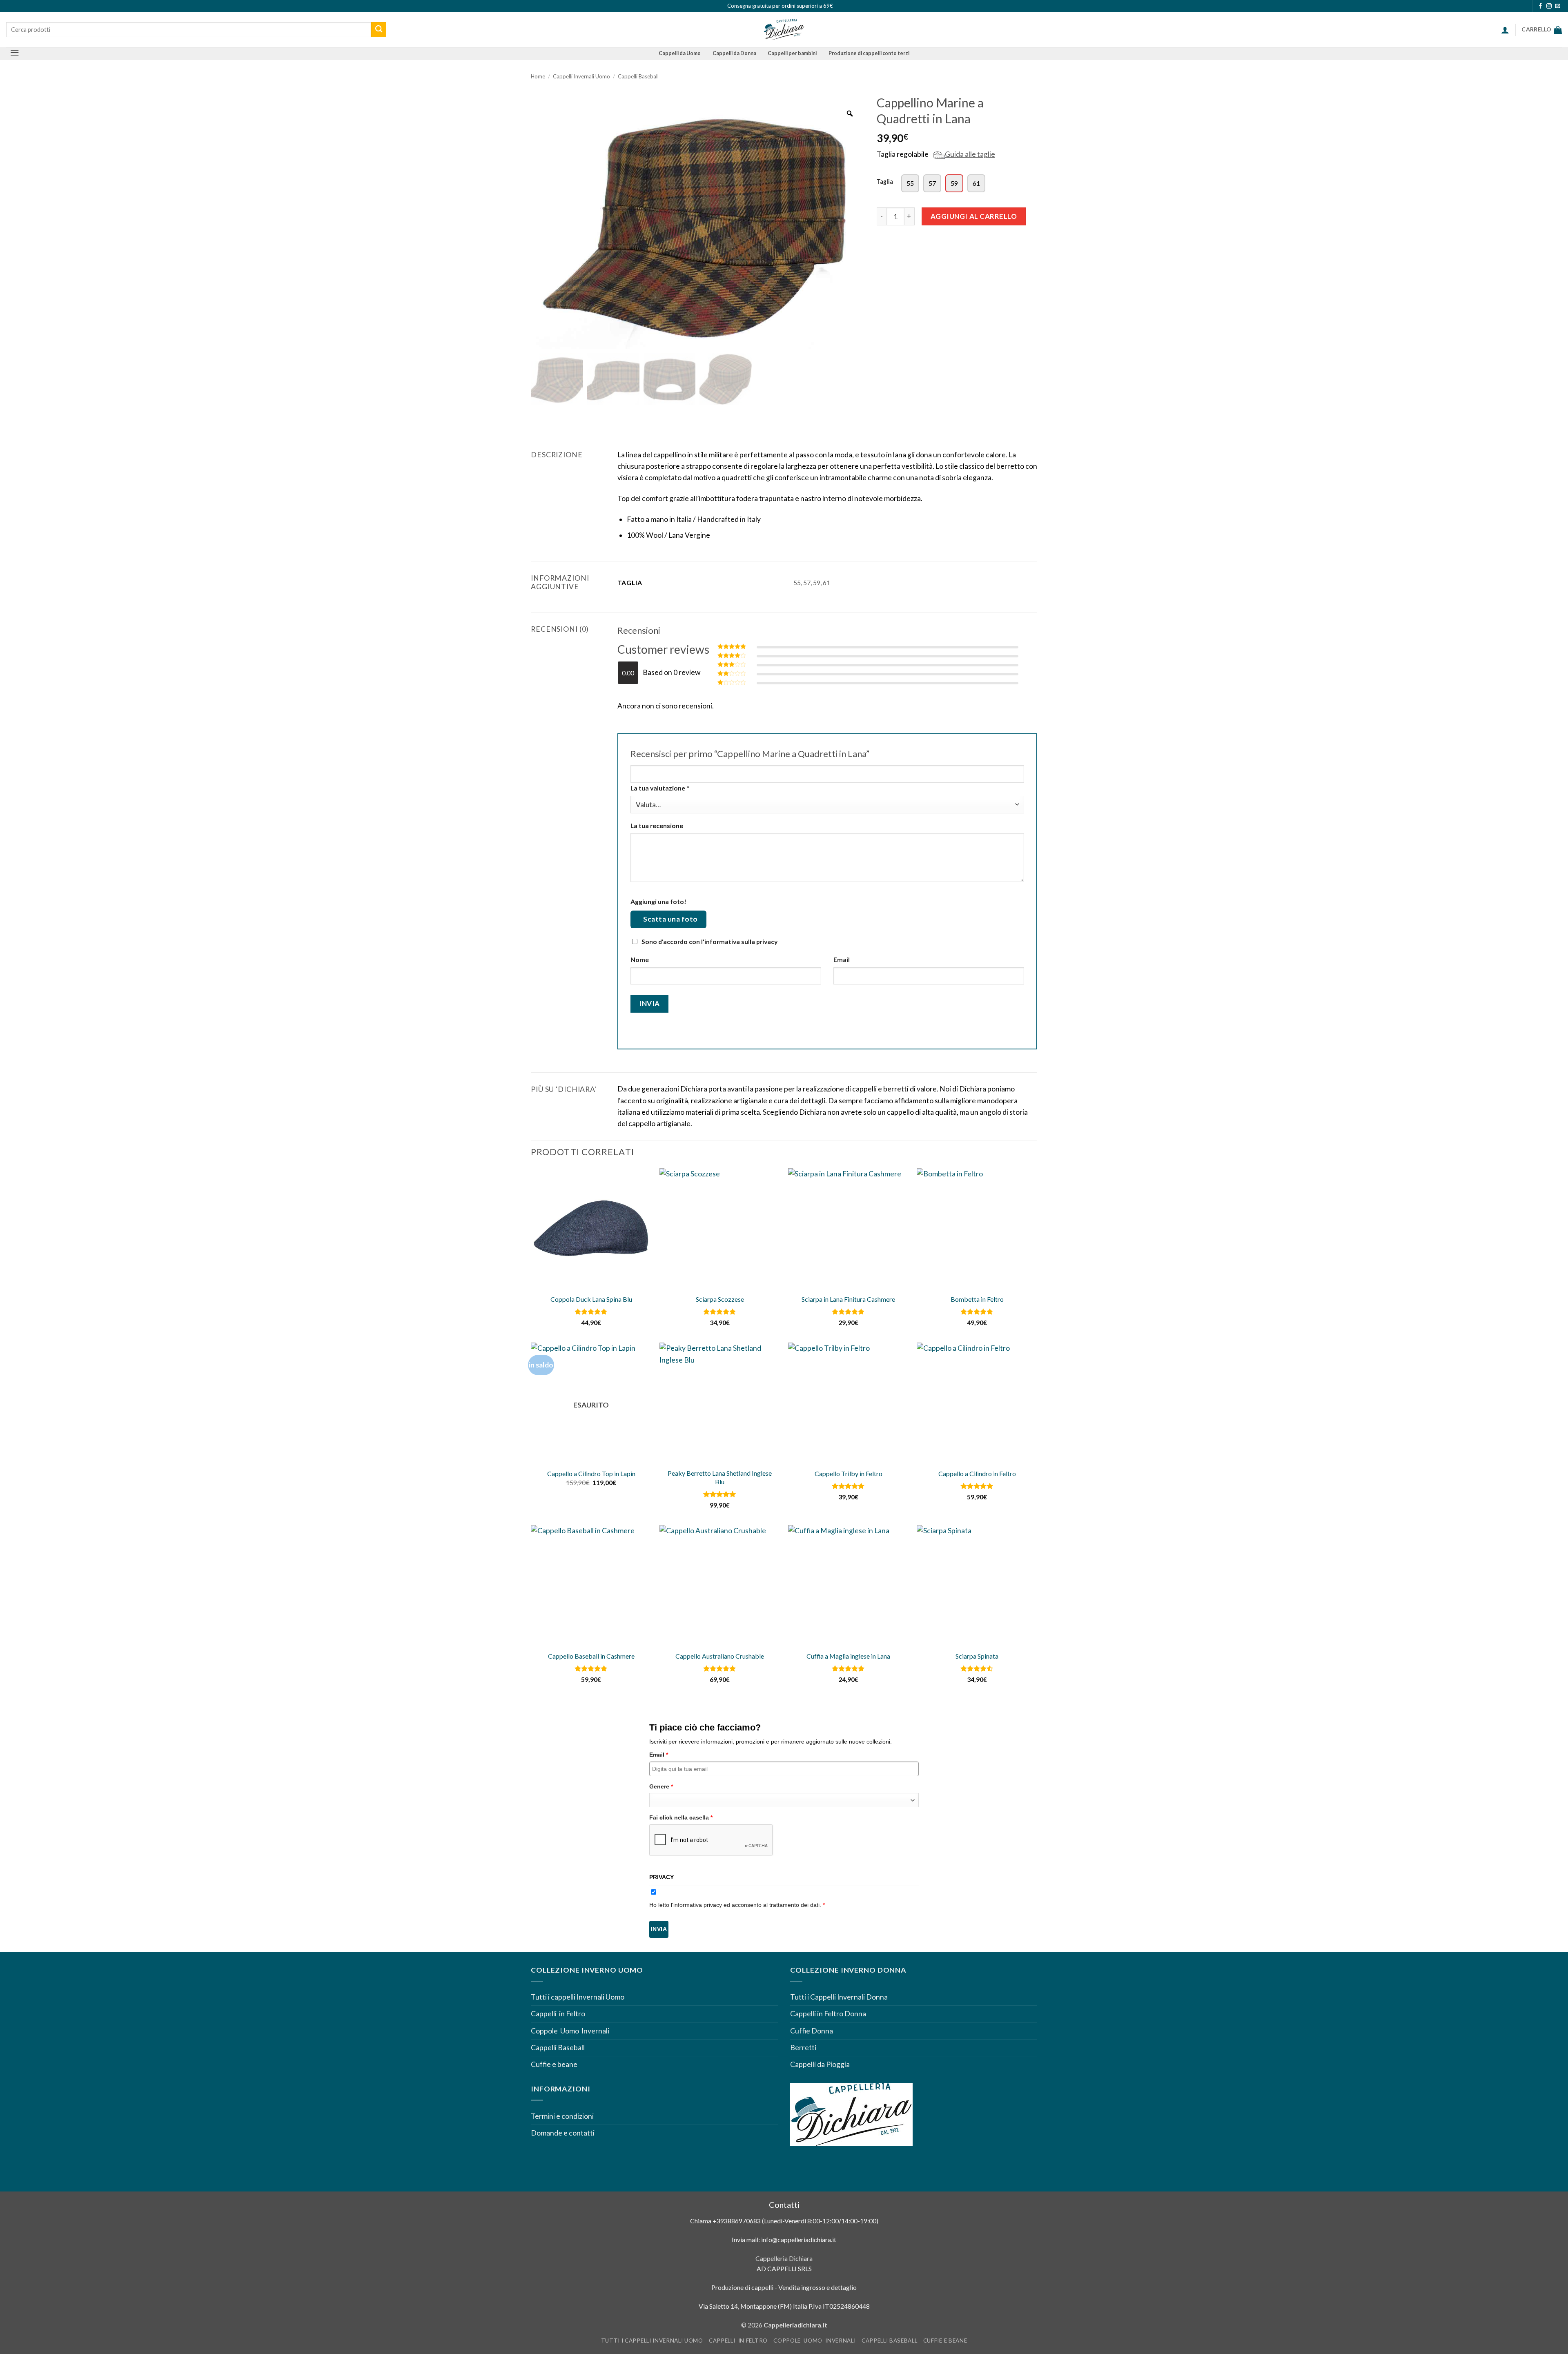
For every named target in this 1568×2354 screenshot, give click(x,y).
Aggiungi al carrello (974, 216)
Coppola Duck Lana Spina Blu (591, 1299)
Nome (640, 959)
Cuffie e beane (554, 2064)
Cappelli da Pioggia (820, 2064)
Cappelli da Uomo (680, 53)
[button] (1505, 30)
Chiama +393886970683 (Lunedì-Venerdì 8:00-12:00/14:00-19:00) (784, 2221)
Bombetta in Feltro (977, 1299)
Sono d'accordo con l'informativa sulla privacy (709, 941)
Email (842, 959)
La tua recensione (657, 825)
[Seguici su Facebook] (1540, 6)
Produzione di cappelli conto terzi (869, 53)
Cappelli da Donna (734, 53)
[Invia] (379, 30)
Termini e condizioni (563, 2116)
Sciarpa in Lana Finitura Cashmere (848, 1299)
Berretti (803, 2048)
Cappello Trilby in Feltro (849, 1473)
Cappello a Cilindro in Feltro (977, 1473)
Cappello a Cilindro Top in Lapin (591, 1473)
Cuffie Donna (812, 2031)
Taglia (885, 182)
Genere (661, 1786)
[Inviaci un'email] (1558, 6)
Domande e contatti (563, 2133)
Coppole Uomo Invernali (570, 2031)
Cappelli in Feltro (558, 2014)
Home (538, 76)
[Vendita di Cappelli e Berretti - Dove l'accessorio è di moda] (784, 30)
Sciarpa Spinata (977, 1656)
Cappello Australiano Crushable (720, 1656)
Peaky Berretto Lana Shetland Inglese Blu (720, 1477)
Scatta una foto (670, 919)
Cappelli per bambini (792, 53)
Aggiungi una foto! (658, 901)
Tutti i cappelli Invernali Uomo (578, 1997)
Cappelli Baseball (638, 76)
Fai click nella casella (681, 1817)
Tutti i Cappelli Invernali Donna (839, 1997)
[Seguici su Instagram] (1549, 6)
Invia (659, 1929)
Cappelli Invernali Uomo (581, 76)
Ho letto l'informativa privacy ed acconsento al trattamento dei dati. (737, 1905)
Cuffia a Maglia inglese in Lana (848, 1656)
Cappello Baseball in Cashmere (591, 1656)
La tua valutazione (660, 788)
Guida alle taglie (970, 154)
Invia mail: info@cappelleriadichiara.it (784, 2239)
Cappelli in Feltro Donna (828, 2014)
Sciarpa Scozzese (720, 1299)
